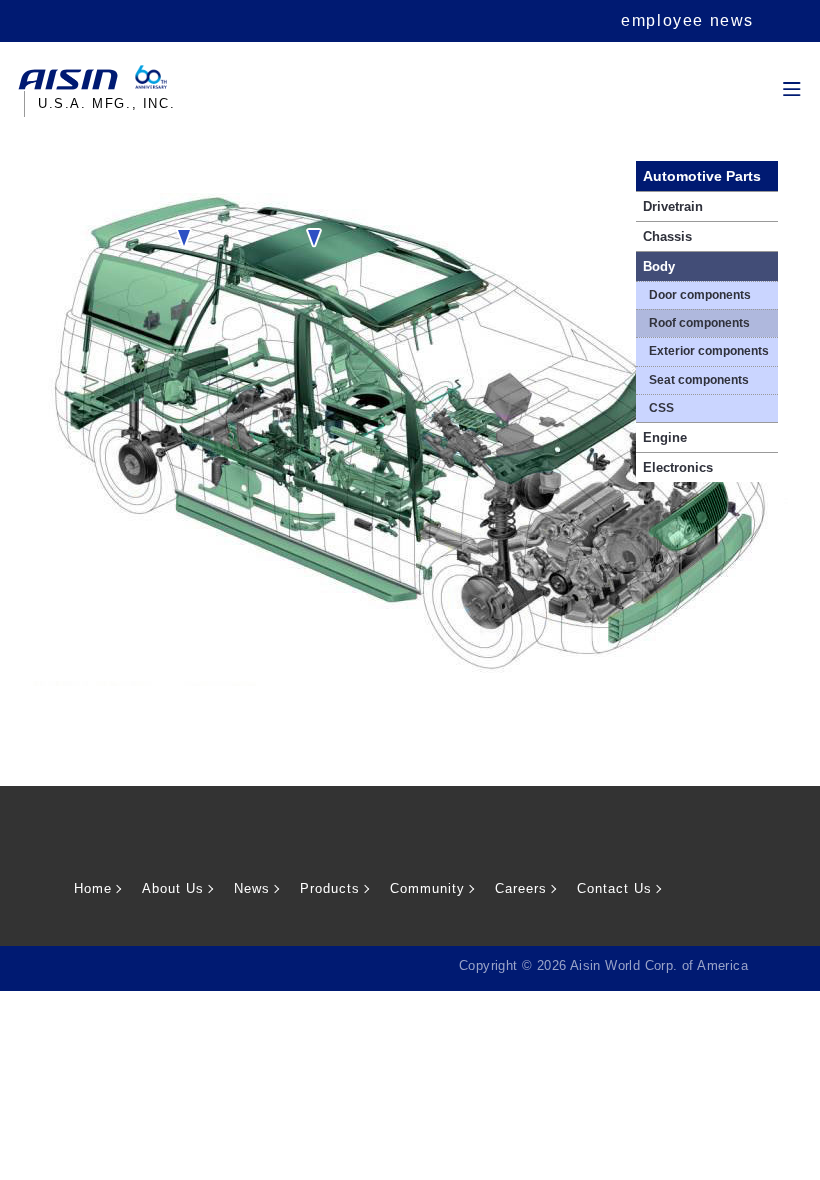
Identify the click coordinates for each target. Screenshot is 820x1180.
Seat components (699, 380)
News (252, 888)
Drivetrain (673, 206)
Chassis (667, 236)
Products (330, 888)
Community (427, 888)
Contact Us (614, 888)
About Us (173, 888)
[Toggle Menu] (789, 66)
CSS (661, 408)
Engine (665, 437)
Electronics (678, 467)
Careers (521, 888)
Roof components (699, 323)
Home (93, 888)
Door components (700, 295)
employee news (687, 20)
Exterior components (709, 351)
